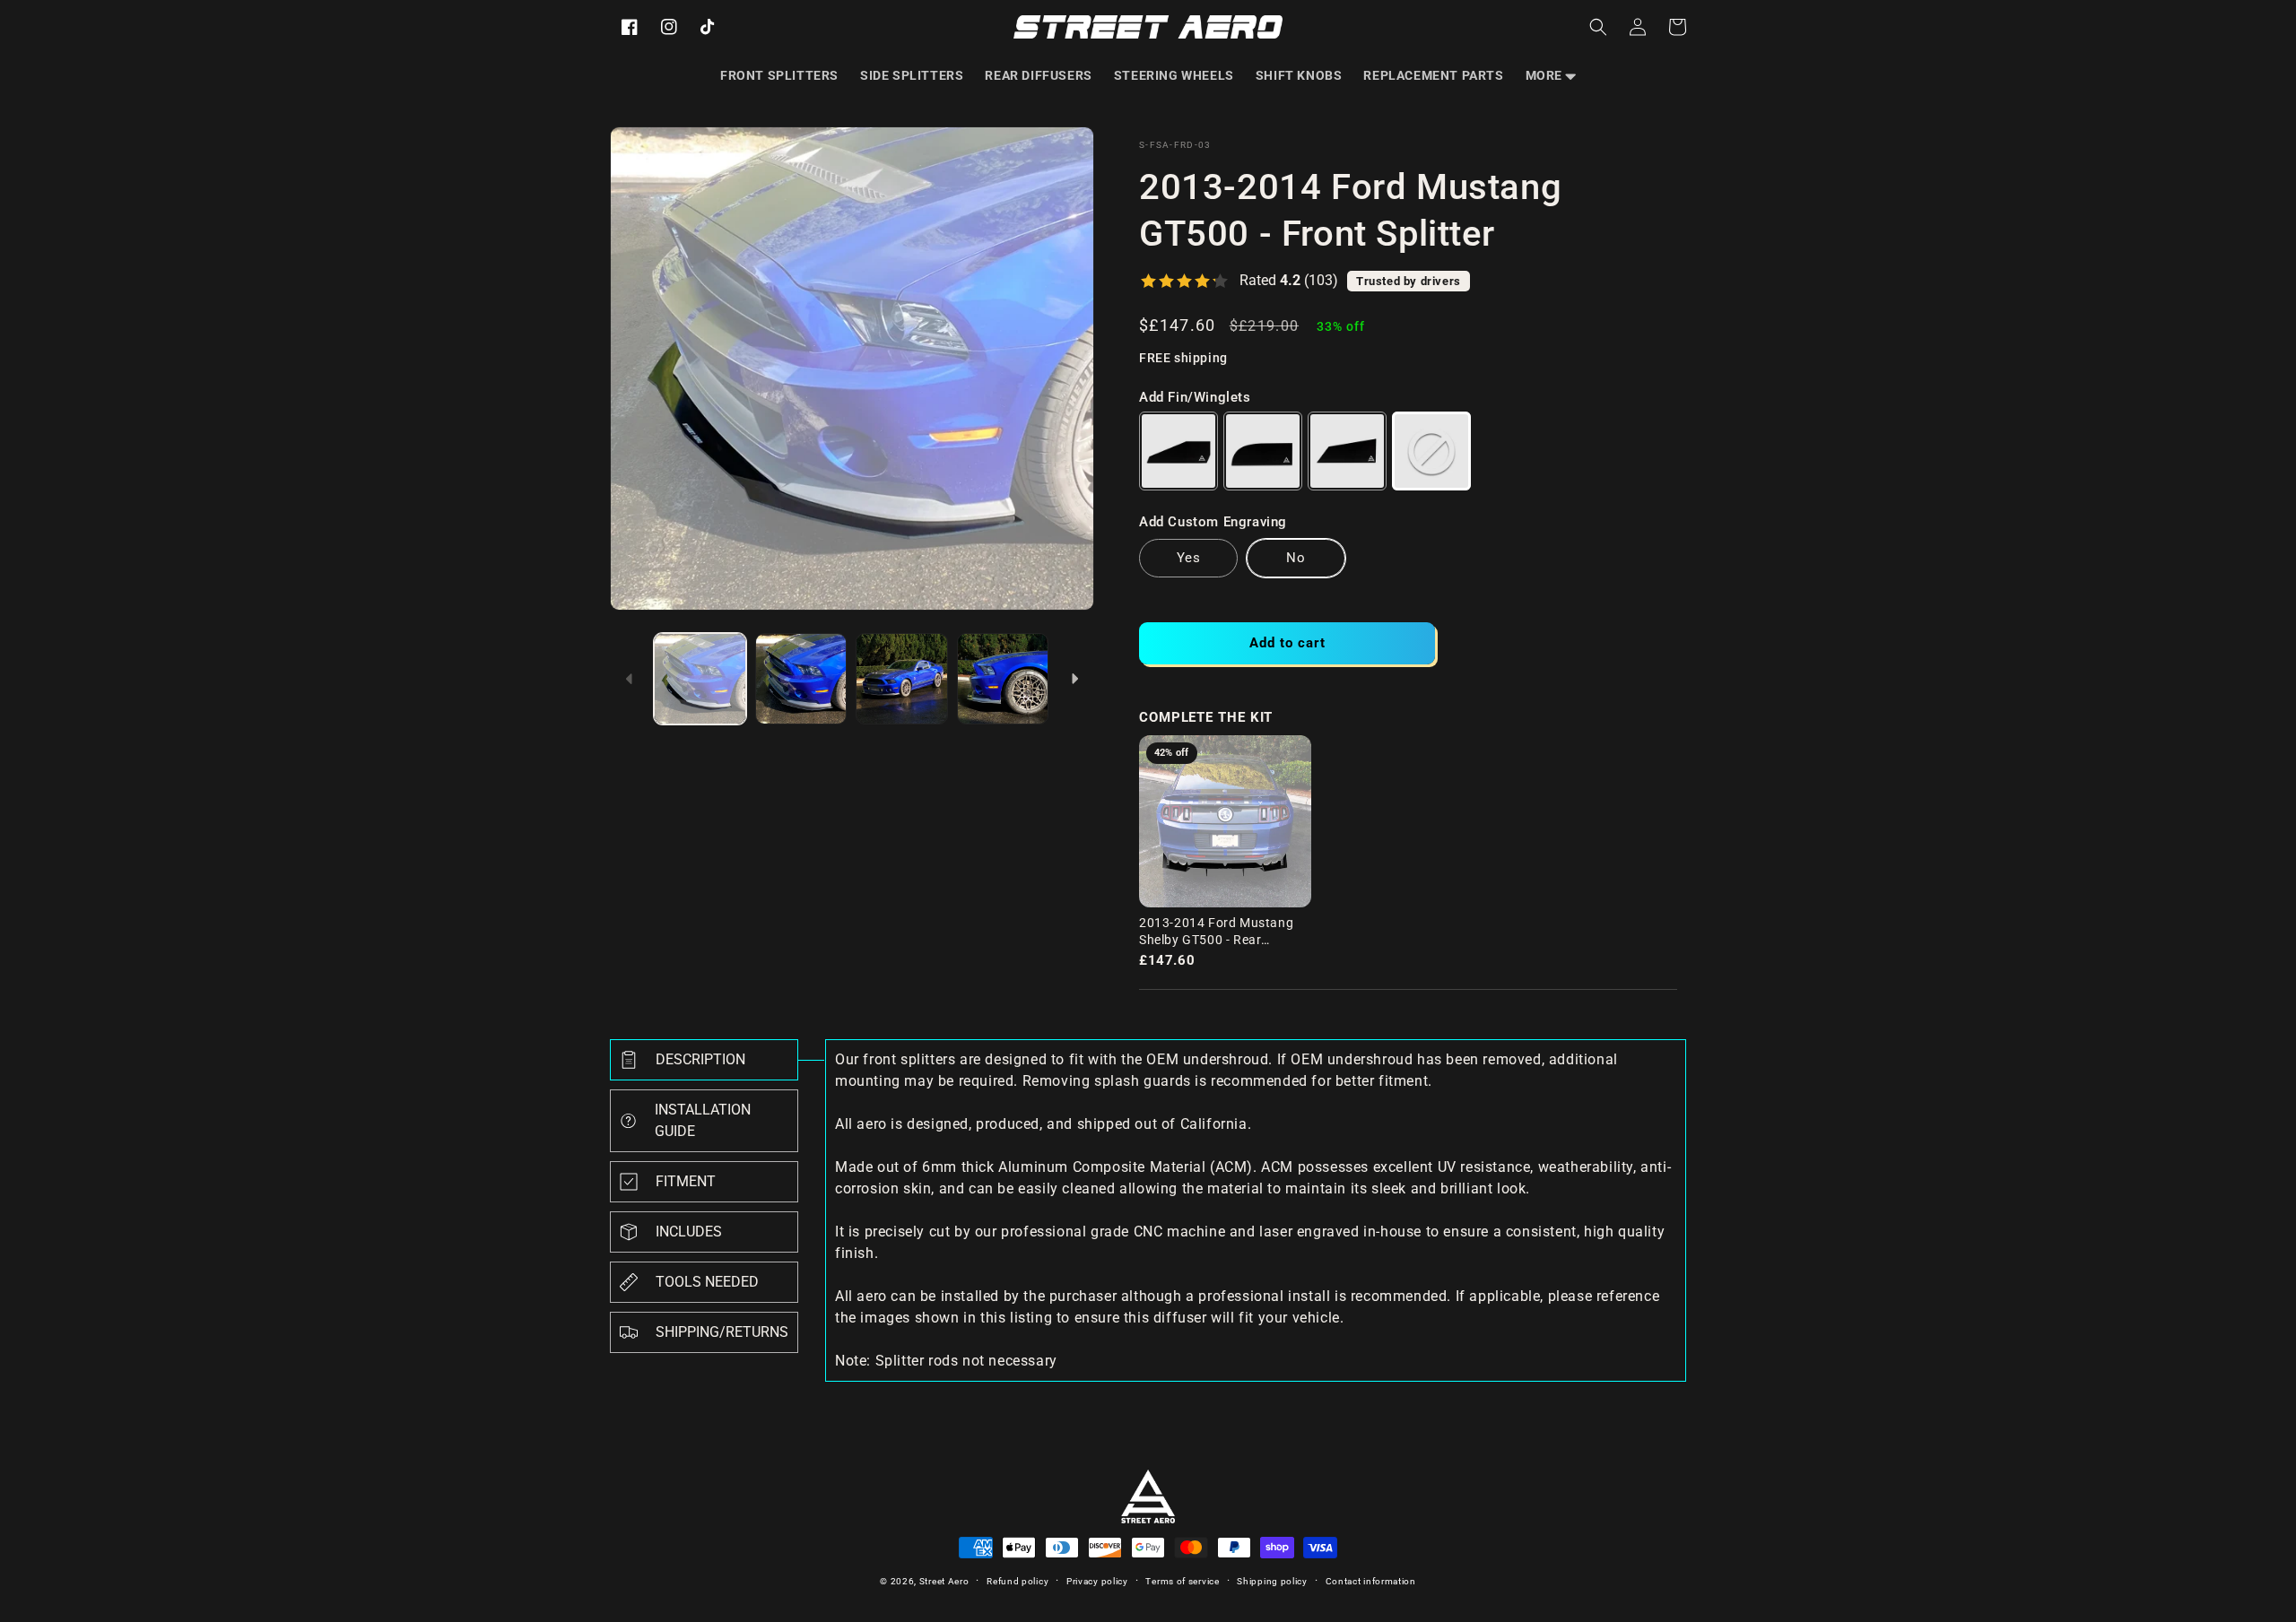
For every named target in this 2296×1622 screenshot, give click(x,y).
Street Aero (944, 1581)
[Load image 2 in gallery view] (801, 679)
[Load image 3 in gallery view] (902, 679)
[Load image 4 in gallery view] (1003, 679)
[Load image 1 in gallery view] (700, 679)
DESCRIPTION (700, 1059)
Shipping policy (1272, 1581)
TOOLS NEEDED (707, 1282)
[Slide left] (630, 679)
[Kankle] (1263, 451)
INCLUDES (689, 1232)
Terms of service (1182, 1581)
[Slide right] (1074, 679)
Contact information (1371, 1581)
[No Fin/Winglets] (1431, 451)
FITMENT (686, 1181)
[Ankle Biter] (1178, 451)
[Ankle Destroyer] (1347, 451)
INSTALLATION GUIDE (703, 1120)
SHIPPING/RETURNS (722, 1332)
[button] (1551, 75)
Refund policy (1018, 1581)
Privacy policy (1097, 1581)
